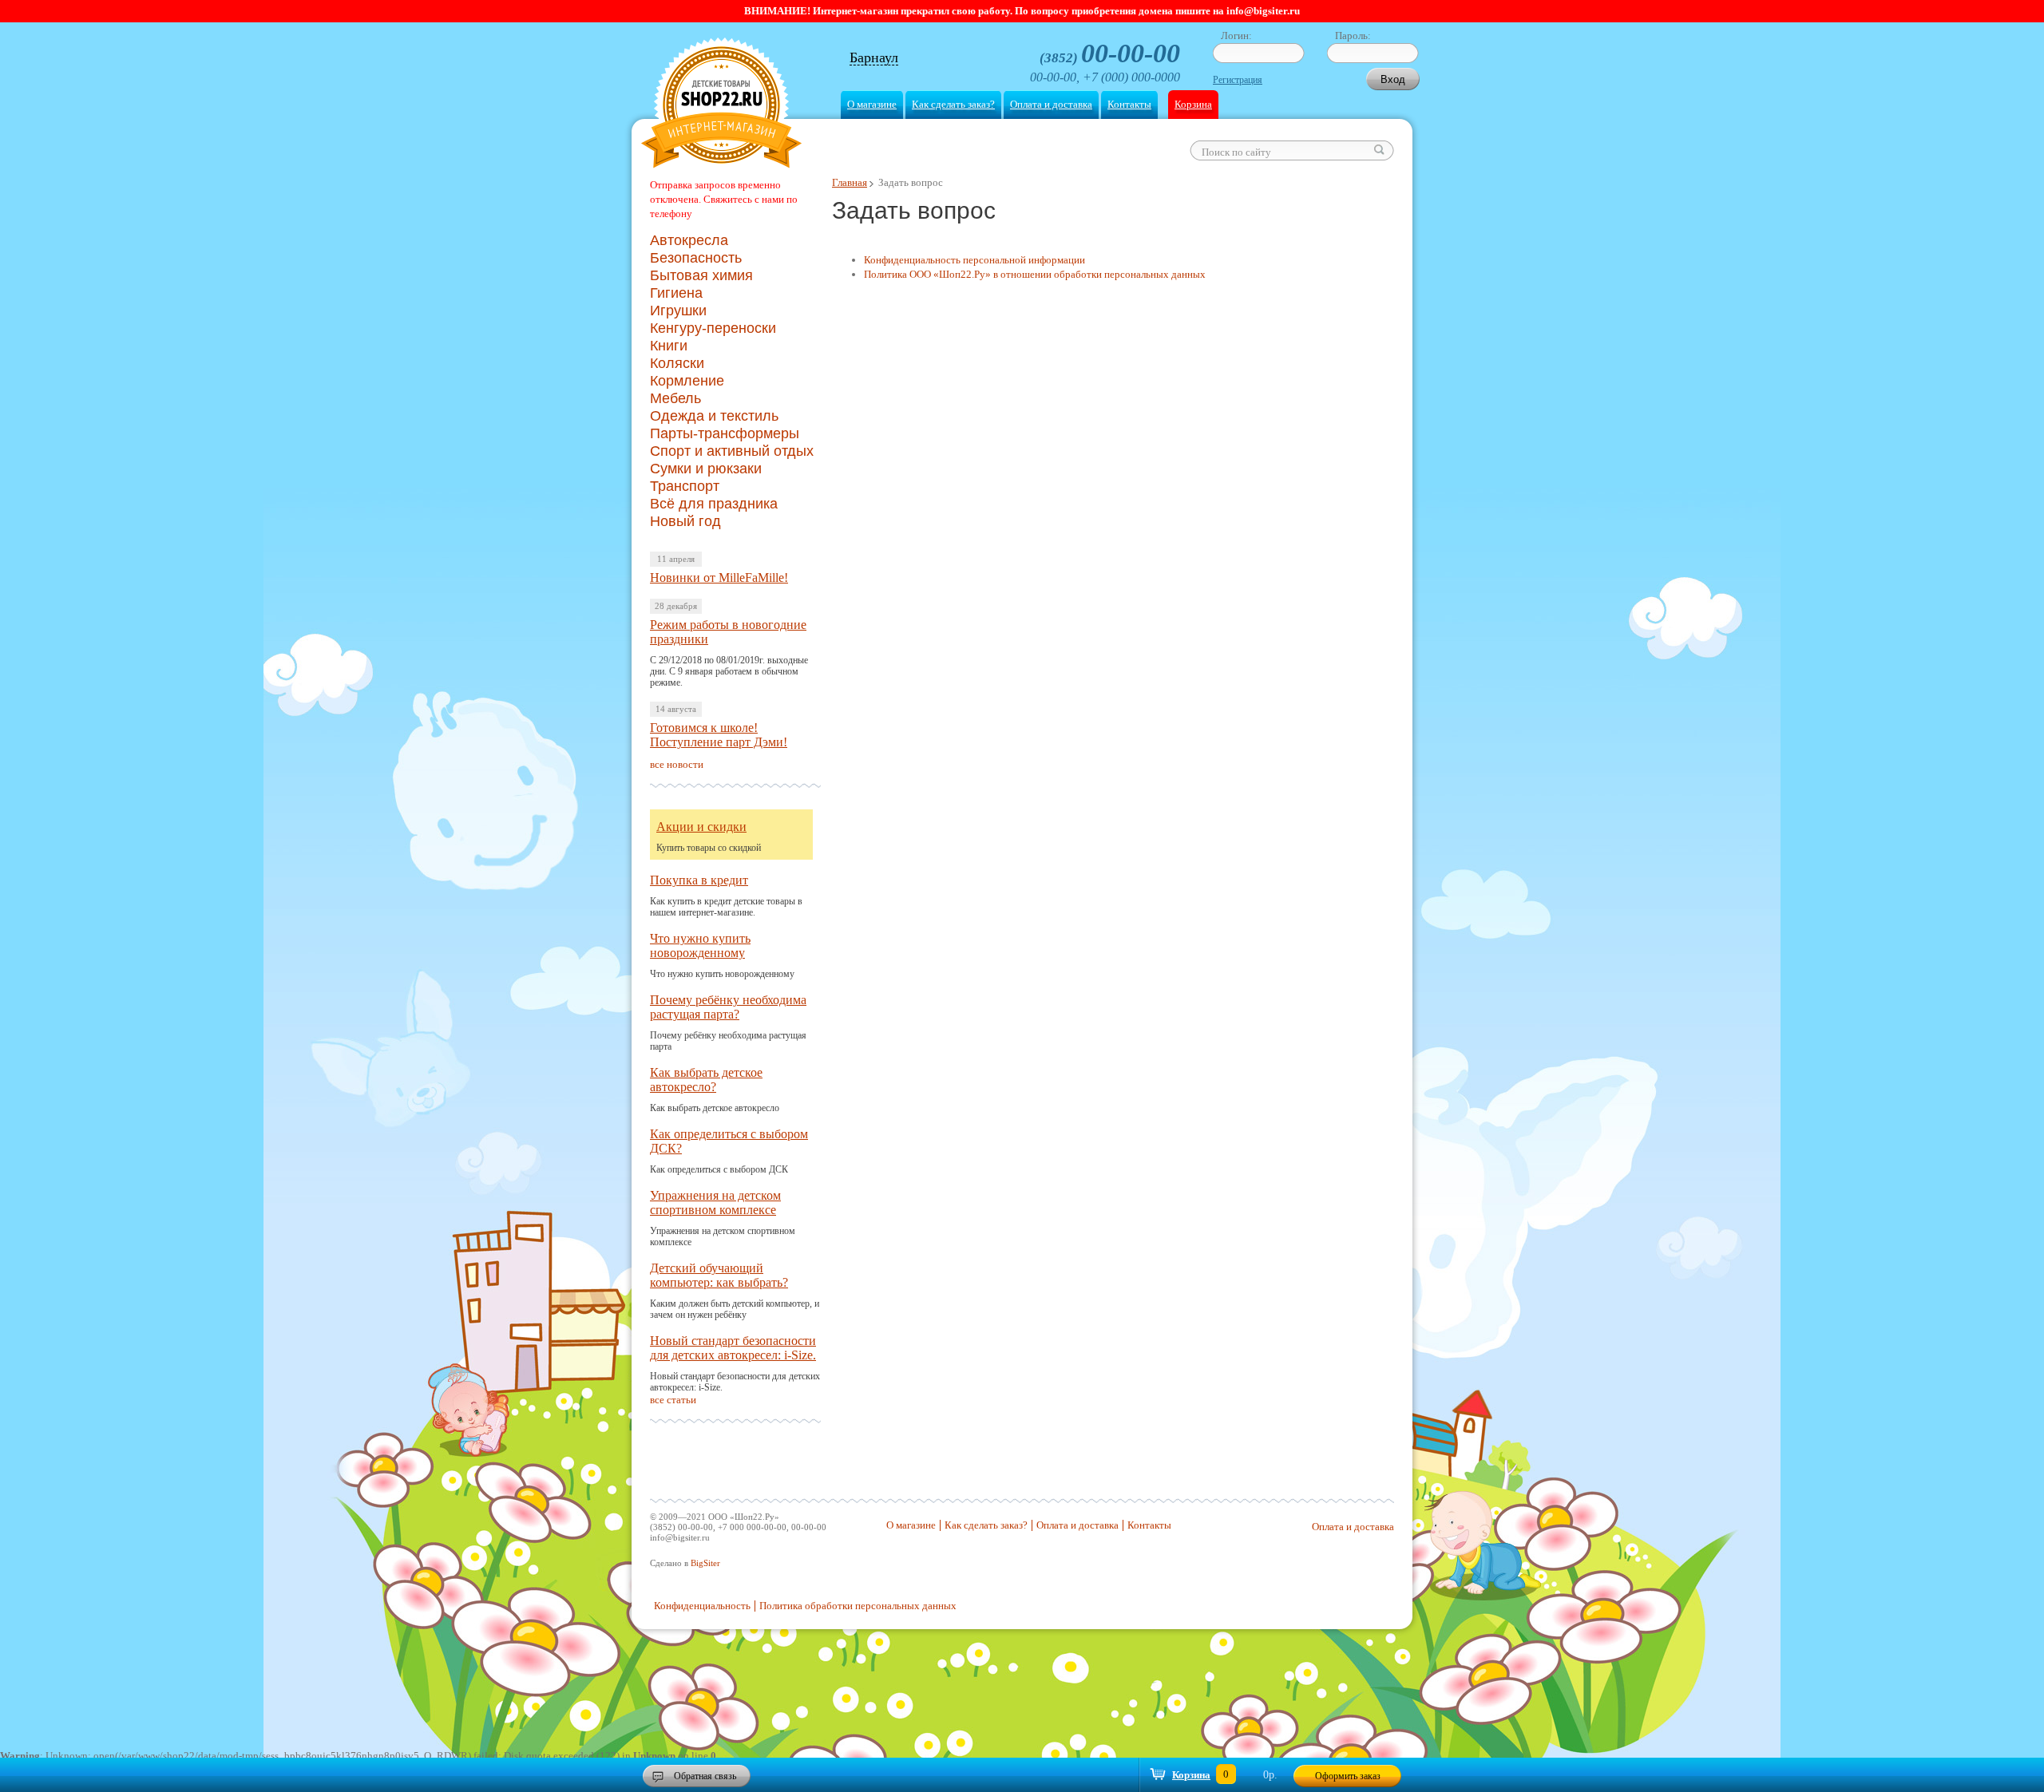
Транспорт (685, 486)
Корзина (1193, 104)
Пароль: (1353, 36)
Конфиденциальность (702, 1606)
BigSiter (705, 1563)
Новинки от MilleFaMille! (719, 578)
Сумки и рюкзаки (706, 469)
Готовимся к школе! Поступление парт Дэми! (719, 735)
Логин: (1236, 36)
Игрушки (678, 311)
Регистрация (1238, 80)
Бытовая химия (701, 275)
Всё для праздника (714, 504)
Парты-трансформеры (725, 433)
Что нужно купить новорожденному (700, 945)
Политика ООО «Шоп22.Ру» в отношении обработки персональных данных (1035, 274)
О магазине (872, 104)
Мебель (675, 398)
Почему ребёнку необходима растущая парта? (728, 1007)
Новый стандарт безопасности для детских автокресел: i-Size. (733, 1348)
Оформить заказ (1348, 1776)
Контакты (1129, 104)
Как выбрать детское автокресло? (706, 1080)
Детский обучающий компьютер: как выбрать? (719, 1275)
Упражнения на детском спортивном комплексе (715, 1203)
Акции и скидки (701, 827)
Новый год (685, 521)
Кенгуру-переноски (713, 328)
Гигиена (676, 293)
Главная (850, 182)
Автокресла (689, 240)
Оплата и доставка (1051, 104)
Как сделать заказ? (953, 104)
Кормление (687, 381)
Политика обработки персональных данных (858, 1606)
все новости (677, 764)
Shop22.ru (721, 105)
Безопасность (696, 258)
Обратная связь (705, 1776)
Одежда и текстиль (714, 416)
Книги (669, 346)
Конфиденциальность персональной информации (974, 260)
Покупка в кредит (699, 880)
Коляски (677, 363)
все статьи (673, 1400)
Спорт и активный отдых (732, 451)
